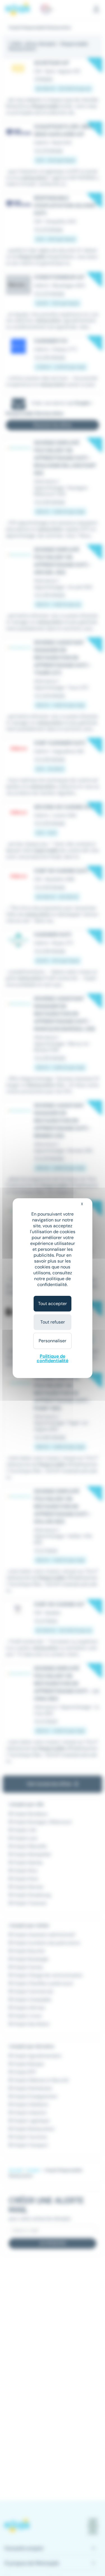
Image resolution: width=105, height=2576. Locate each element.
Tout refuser (53, 1322)
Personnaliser (53, 1341)
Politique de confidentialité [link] (53, 1358)
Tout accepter (53, 1304)
